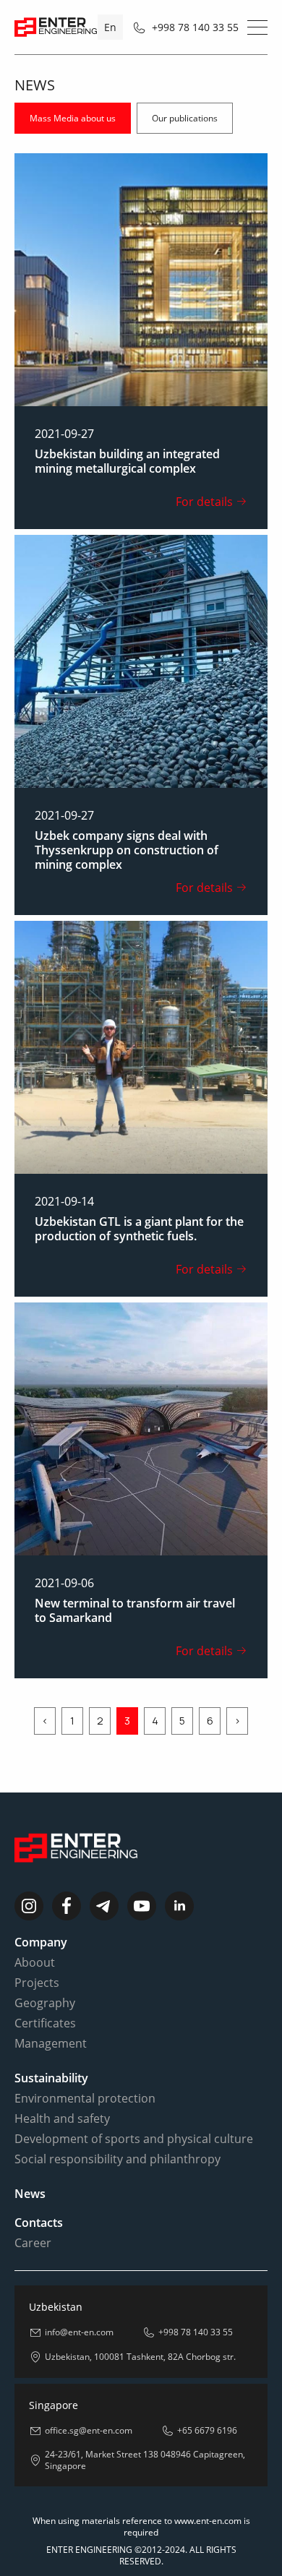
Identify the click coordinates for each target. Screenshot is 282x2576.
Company (41, 1942)
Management (51, 2043)
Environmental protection (85, 2098)
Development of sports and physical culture (134, 2139)
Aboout (35, 1962)
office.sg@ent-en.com (89, 2431)
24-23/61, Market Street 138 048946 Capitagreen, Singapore (145, 2460)
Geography (45, 2003)
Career (33, 2243)
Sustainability (51, 2078)
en (110, 27)
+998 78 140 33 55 (195, 27)
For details (204, 502)
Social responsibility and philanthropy (117, 2159)
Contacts (39, 2223)
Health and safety (62, 2118)
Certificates (45, 2023)
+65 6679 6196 (207, 2431)
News (30, 2194)
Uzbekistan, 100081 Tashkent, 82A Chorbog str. (140, 2357)
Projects (37, 1983)
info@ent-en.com (79, 2332)
